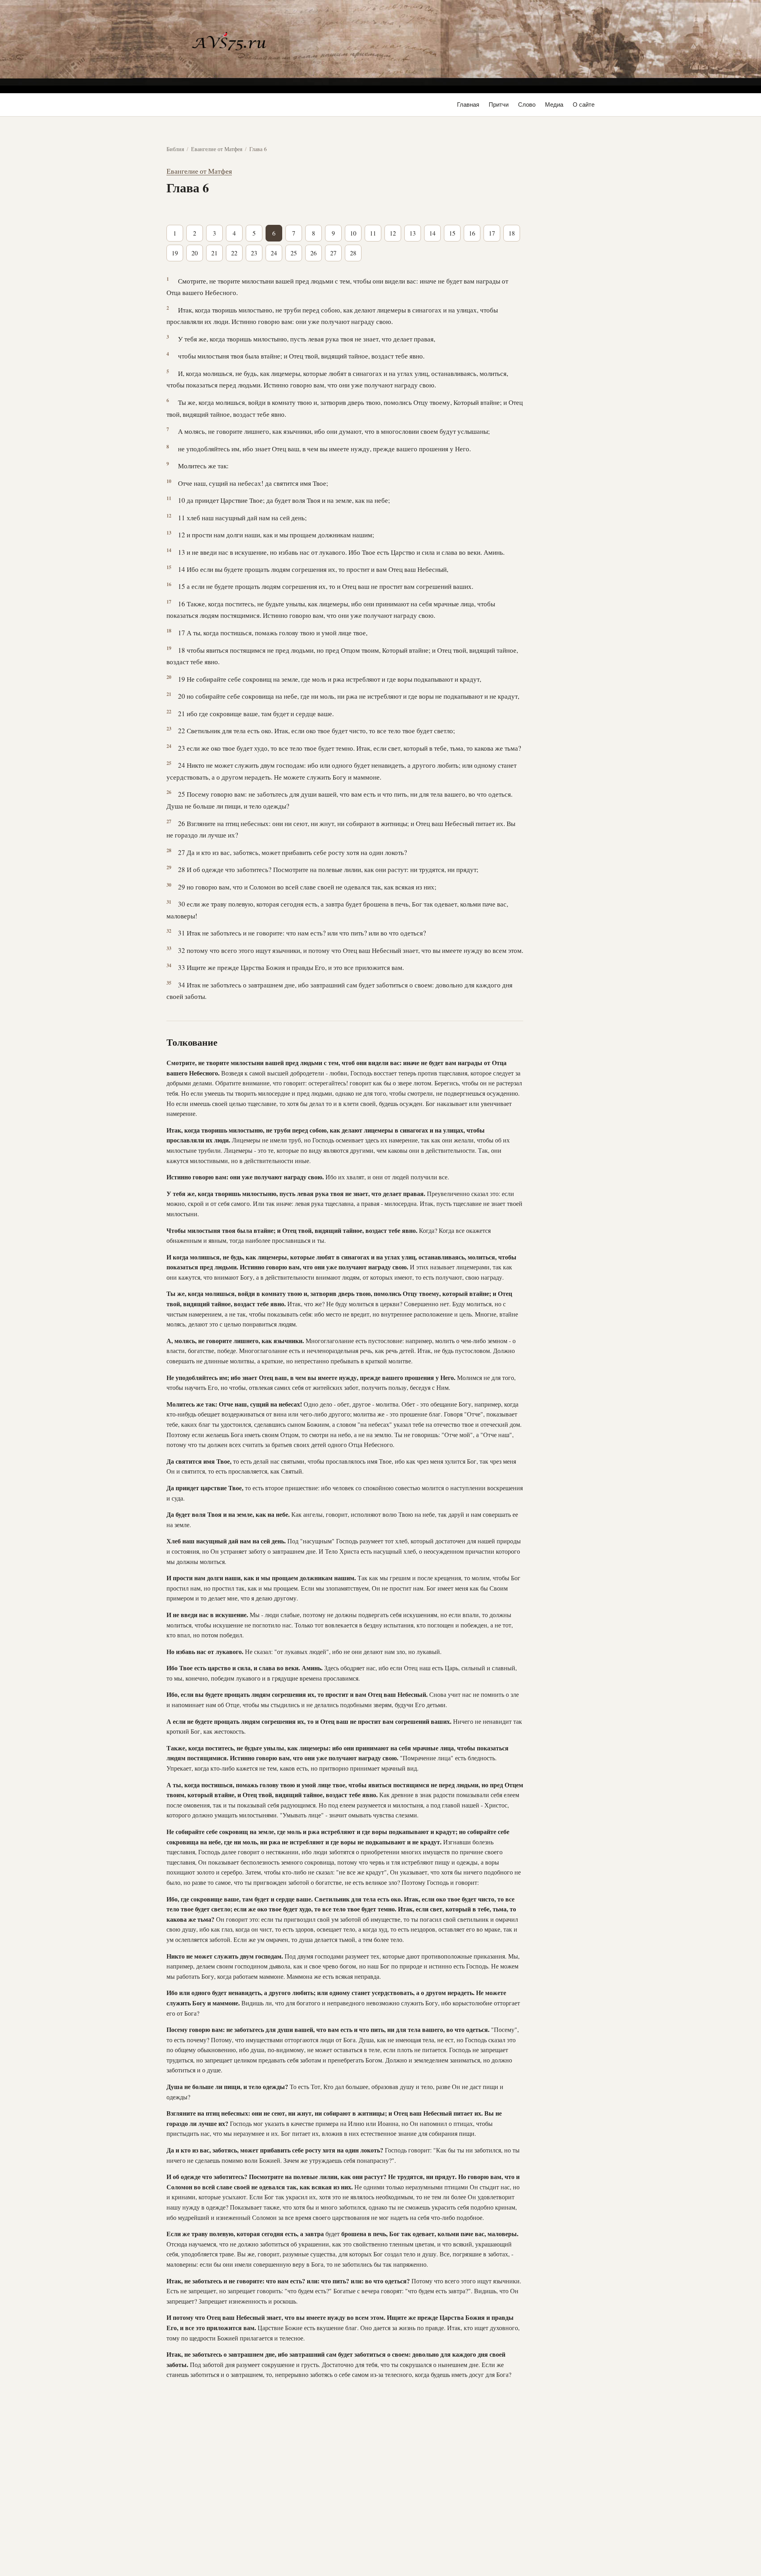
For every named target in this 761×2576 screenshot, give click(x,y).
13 (413, 233)
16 (472, 233)
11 (373, 233)
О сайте (584, 104)
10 (353, 233)
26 (314, 253)
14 (432, 233)
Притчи (499, 104)
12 (393, 233)
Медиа (554, 104)
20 (195, 253)
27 (333, 253)
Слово (527, 104)
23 (254, 253)
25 (294, 253)
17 (492, 233)
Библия (175, 149)
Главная (468, 104)
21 (214, 253)
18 (512, 233)
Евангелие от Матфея (217, 149)
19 (175, 253)
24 (274, 253)
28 (353, 253)
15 (452, 233)
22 (234, 253)
